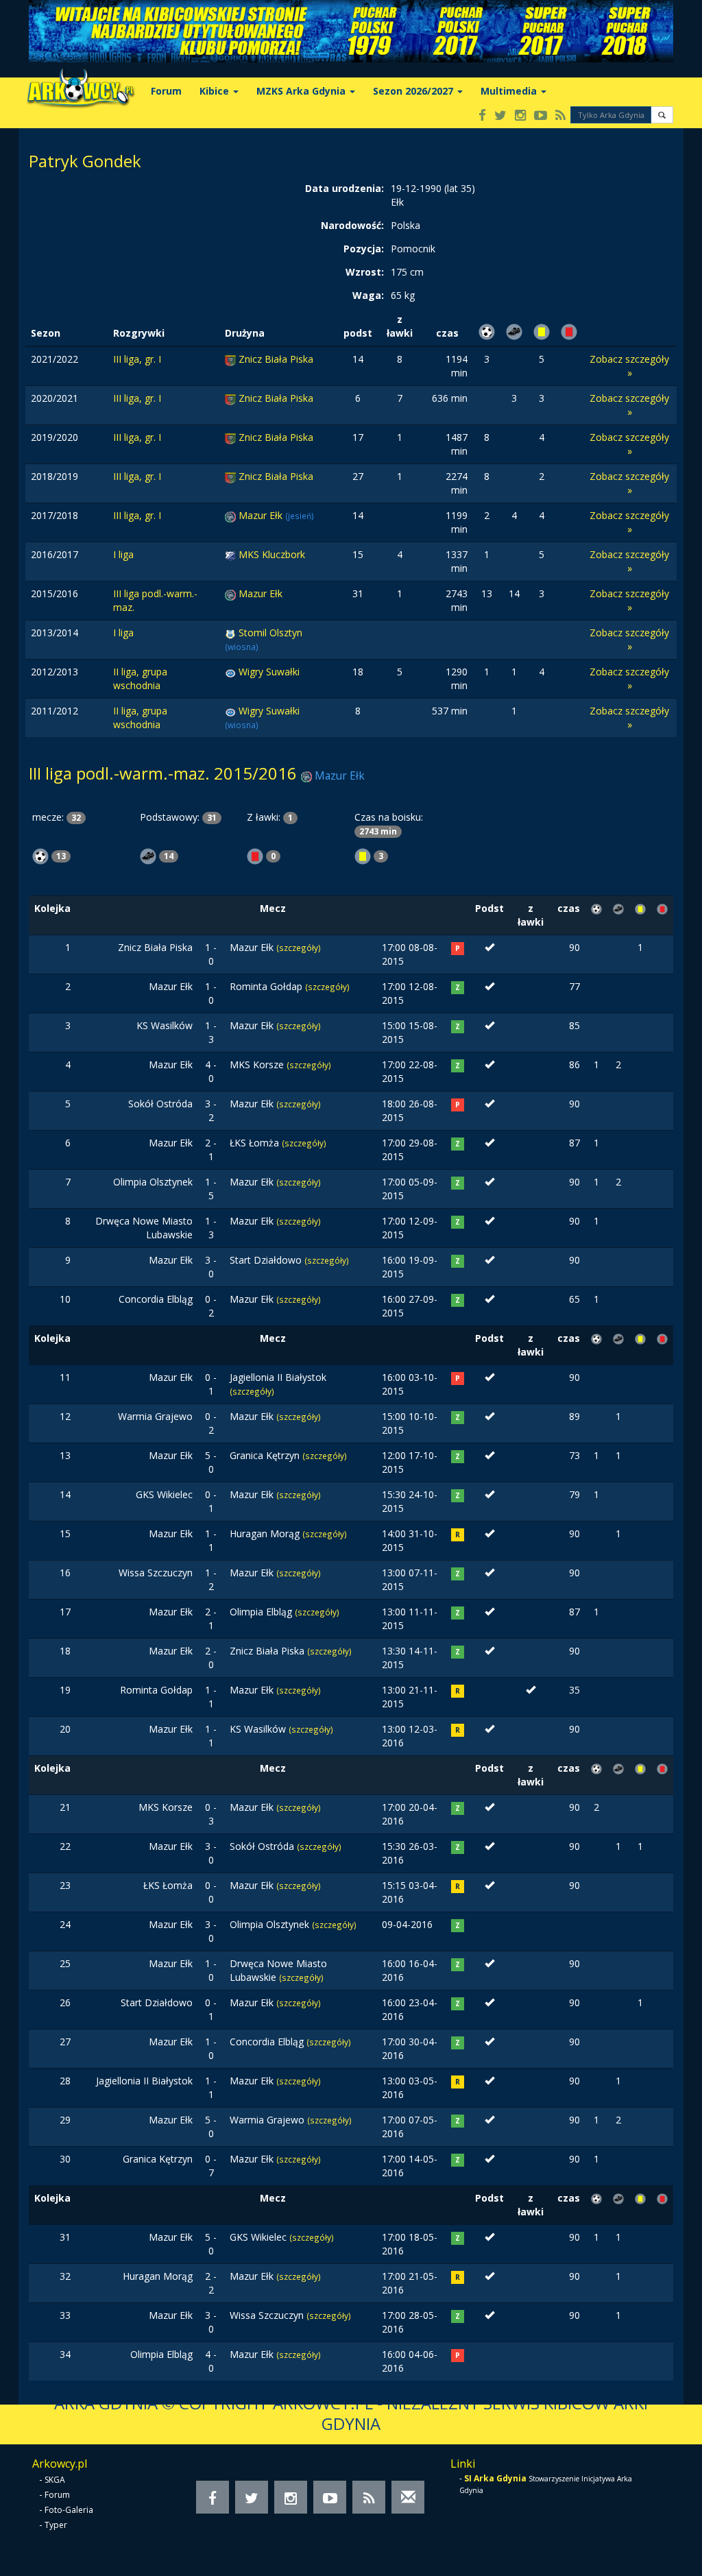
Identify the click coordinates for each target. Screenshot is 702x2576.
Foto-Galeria (69, 2510)
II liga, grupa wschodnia (140, 678)
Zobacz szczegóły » (629, 366)
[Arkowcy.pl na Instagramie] (520, 116)
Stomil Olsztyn (270, 633)
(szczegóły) (299, 948)
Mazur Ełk (262, 515)
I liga (123, 554)
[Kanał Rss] (560, 116)
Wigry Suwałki (269, 672)
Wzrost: (365, 272)
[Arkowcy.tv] (541, 116)
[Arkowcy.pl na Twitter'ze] (500, 116)
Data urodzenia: (344, 188)
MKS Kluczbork (272, 554)
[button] (662, 115)
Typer (56, 2525)
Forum (166, 91)
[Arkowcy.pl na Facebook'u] (482, 116)
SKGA (55, 2480)
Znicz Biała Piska (276, 359)
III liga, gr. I (137, 359)
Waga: (368, 295)
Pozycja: (364, 249)
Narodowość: (352, 225)
